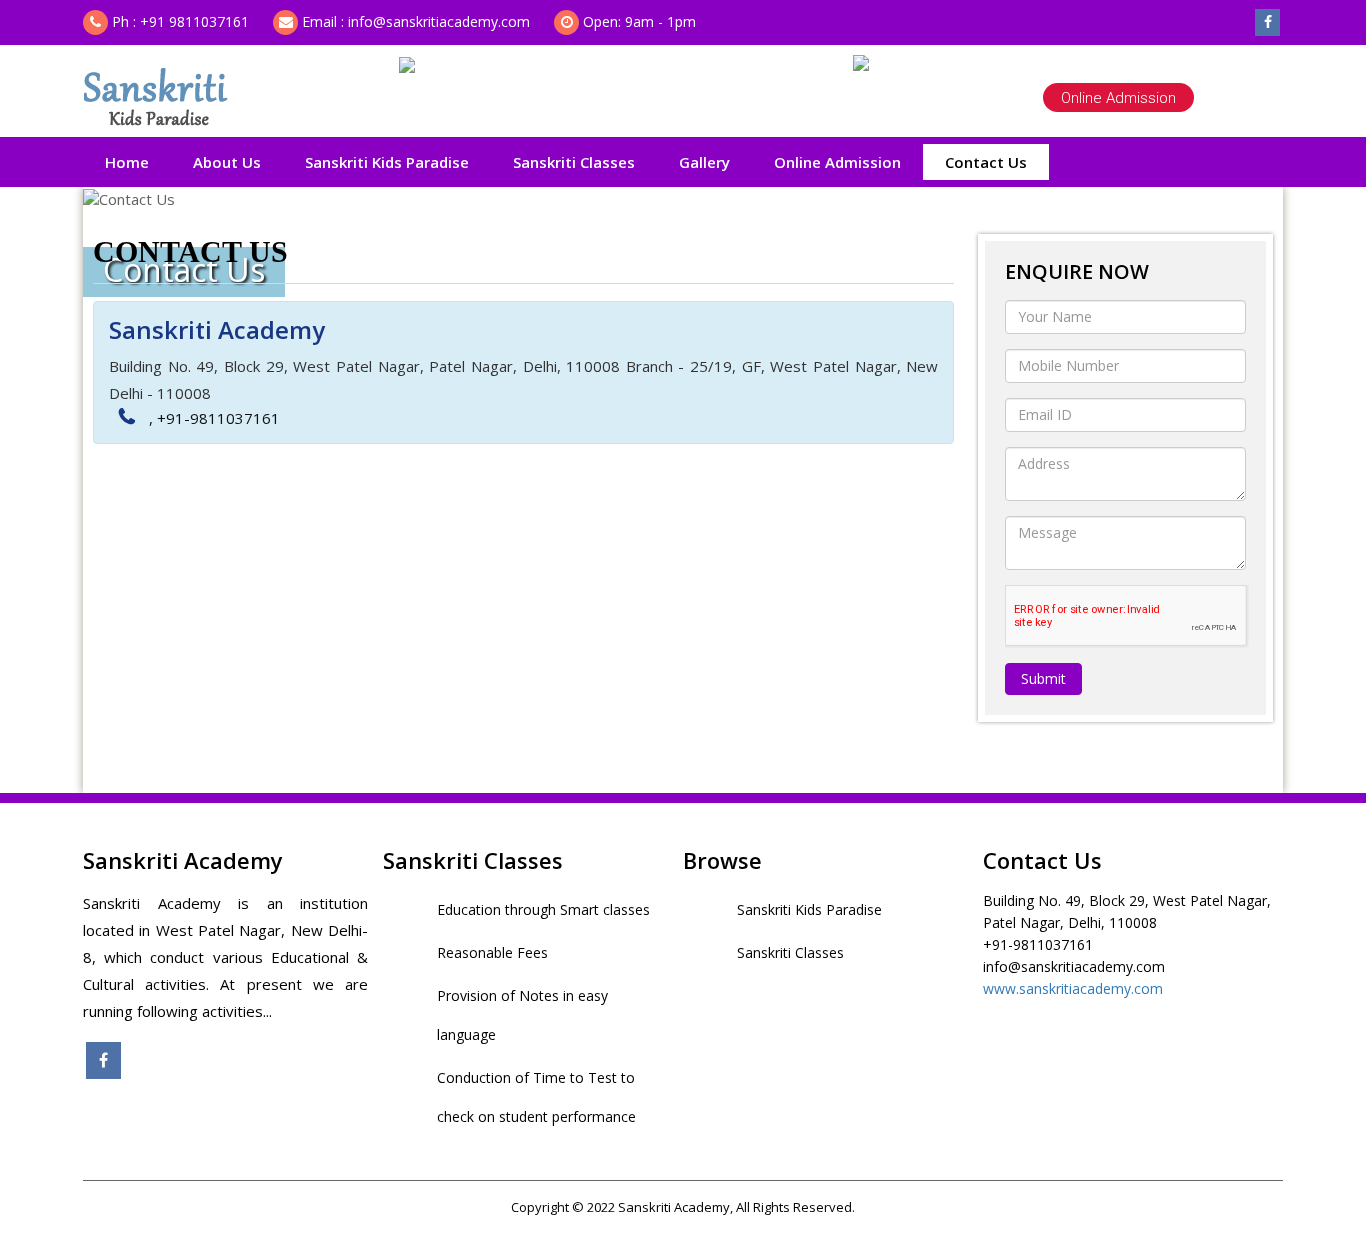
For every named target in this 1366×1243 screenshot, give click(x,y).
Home (127, 162)
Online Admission (1118, 98)
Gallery (704, 162)
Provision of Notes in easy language (522, 1015)
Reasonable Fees (492, 952)
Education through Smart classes (543, 909)
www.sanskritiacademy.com (1073, 988)
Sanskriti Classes (574, 162)
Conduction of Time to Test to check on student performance (536, 1097)
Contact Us (986, 162)
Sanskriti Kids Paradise (387, 162)
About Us (227, 162)
